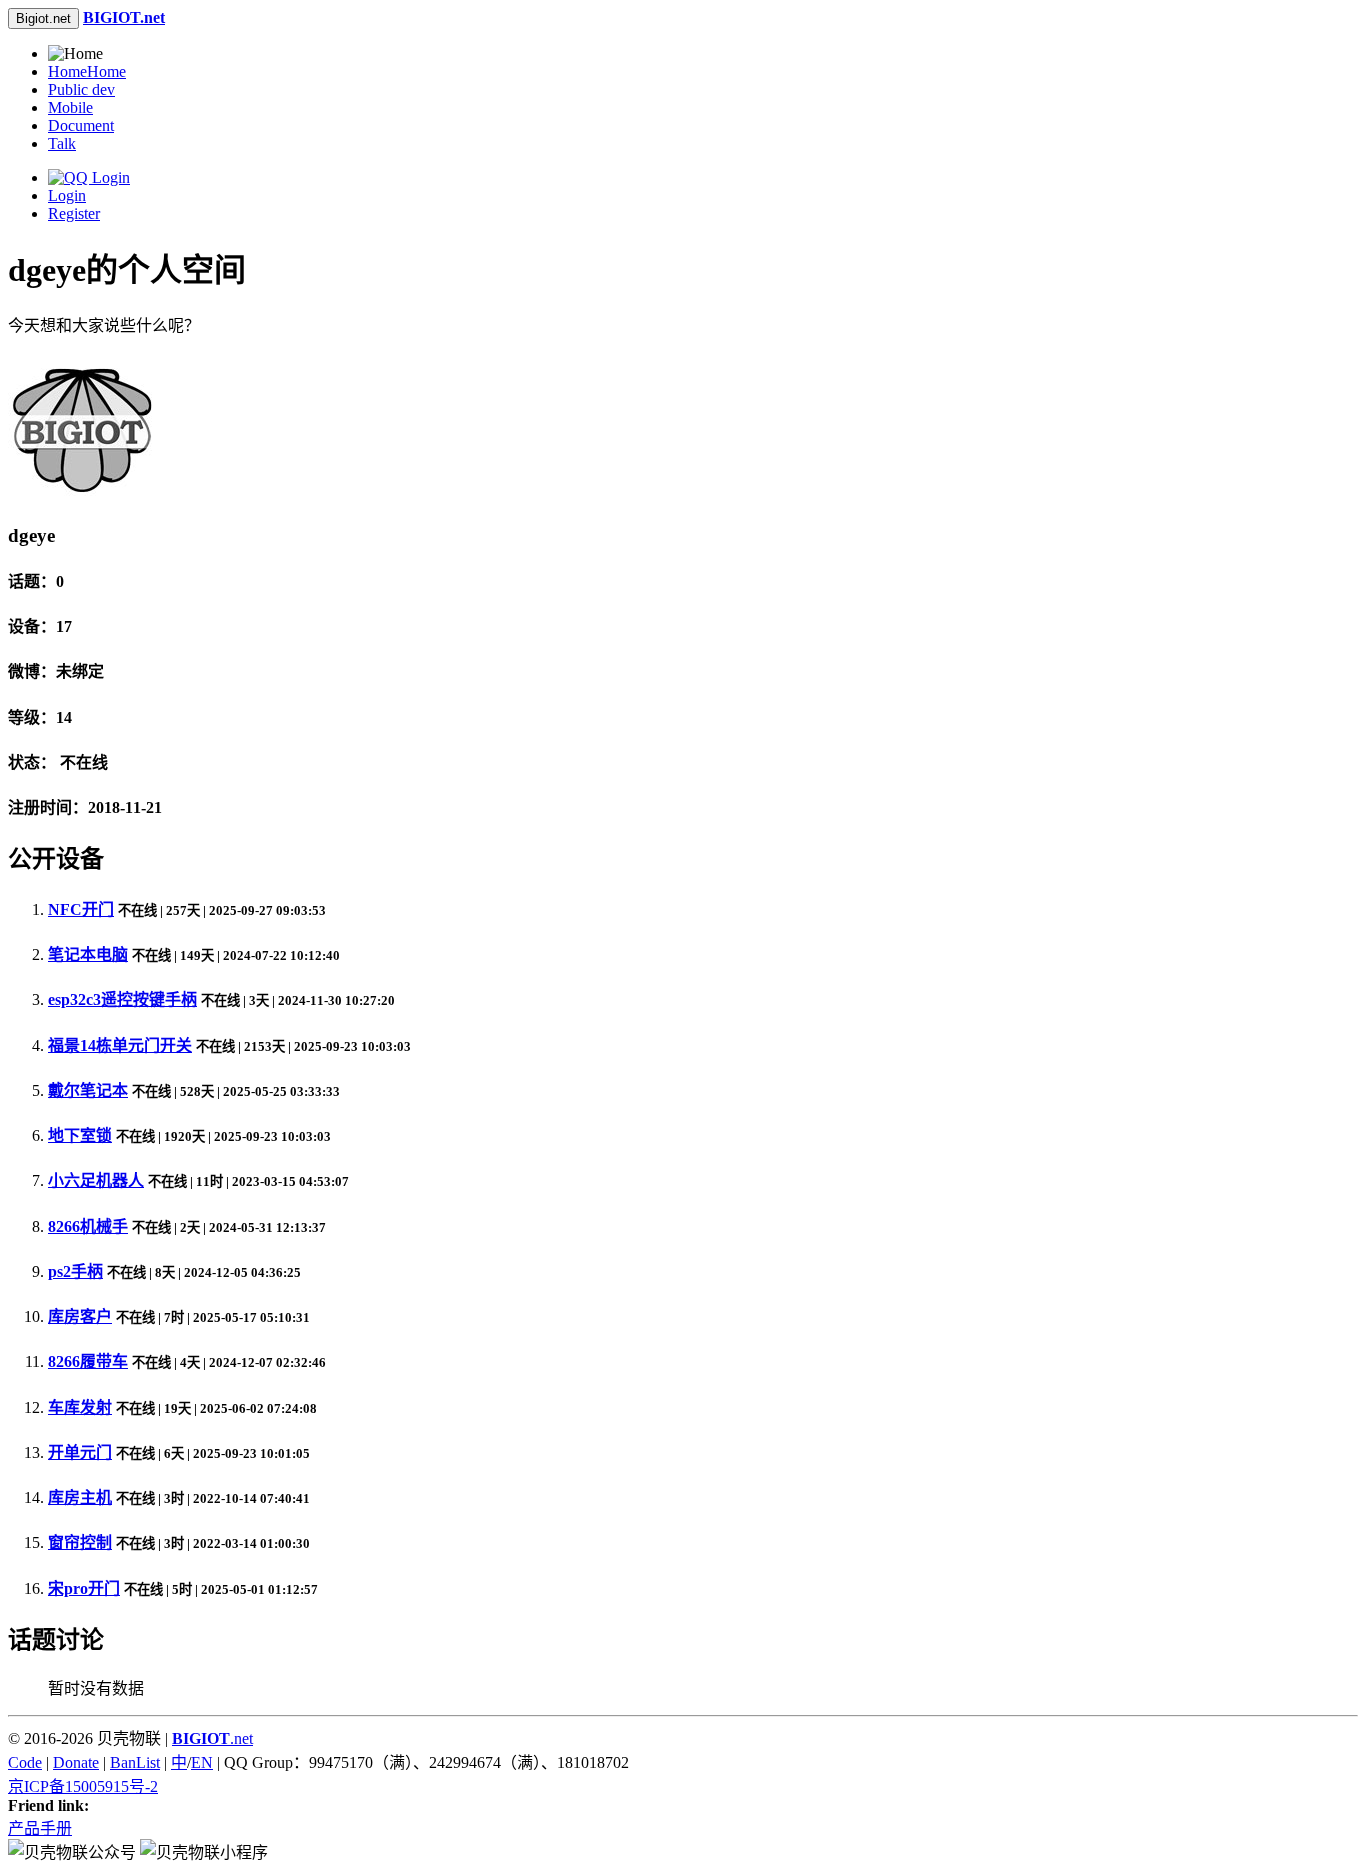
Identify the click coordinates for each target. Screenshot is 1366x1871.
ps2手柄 (75, 1271)
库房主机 (80, 1497)
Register (74, 213)
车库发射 (80, 1407)
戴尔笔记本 (88, 1090)
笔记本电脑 (88, 954)
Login (67, 195)
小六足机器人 (96, 1180)
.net (212, 1738)
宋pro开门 (84, 1588)
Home (87, 71)
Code (25, 1762)
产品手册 (40, 1828)
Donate (76, 1762)
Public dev (81, 89)
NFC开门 (81, 909)
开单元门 (80, 1452)
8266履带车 (88, 1361)
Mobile (70, 107)
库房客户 (80, 1316)
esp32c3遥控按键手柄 (122, 999)
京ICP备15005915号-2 (83, 1786)
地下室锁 (80, 1135)
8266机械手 (88, 1226)
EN (202, 1762)
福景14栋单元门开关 (120, 1045)
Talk (62, 143)
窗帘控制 (80, 1542)
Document (81, 125)
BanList (135, 1762)
